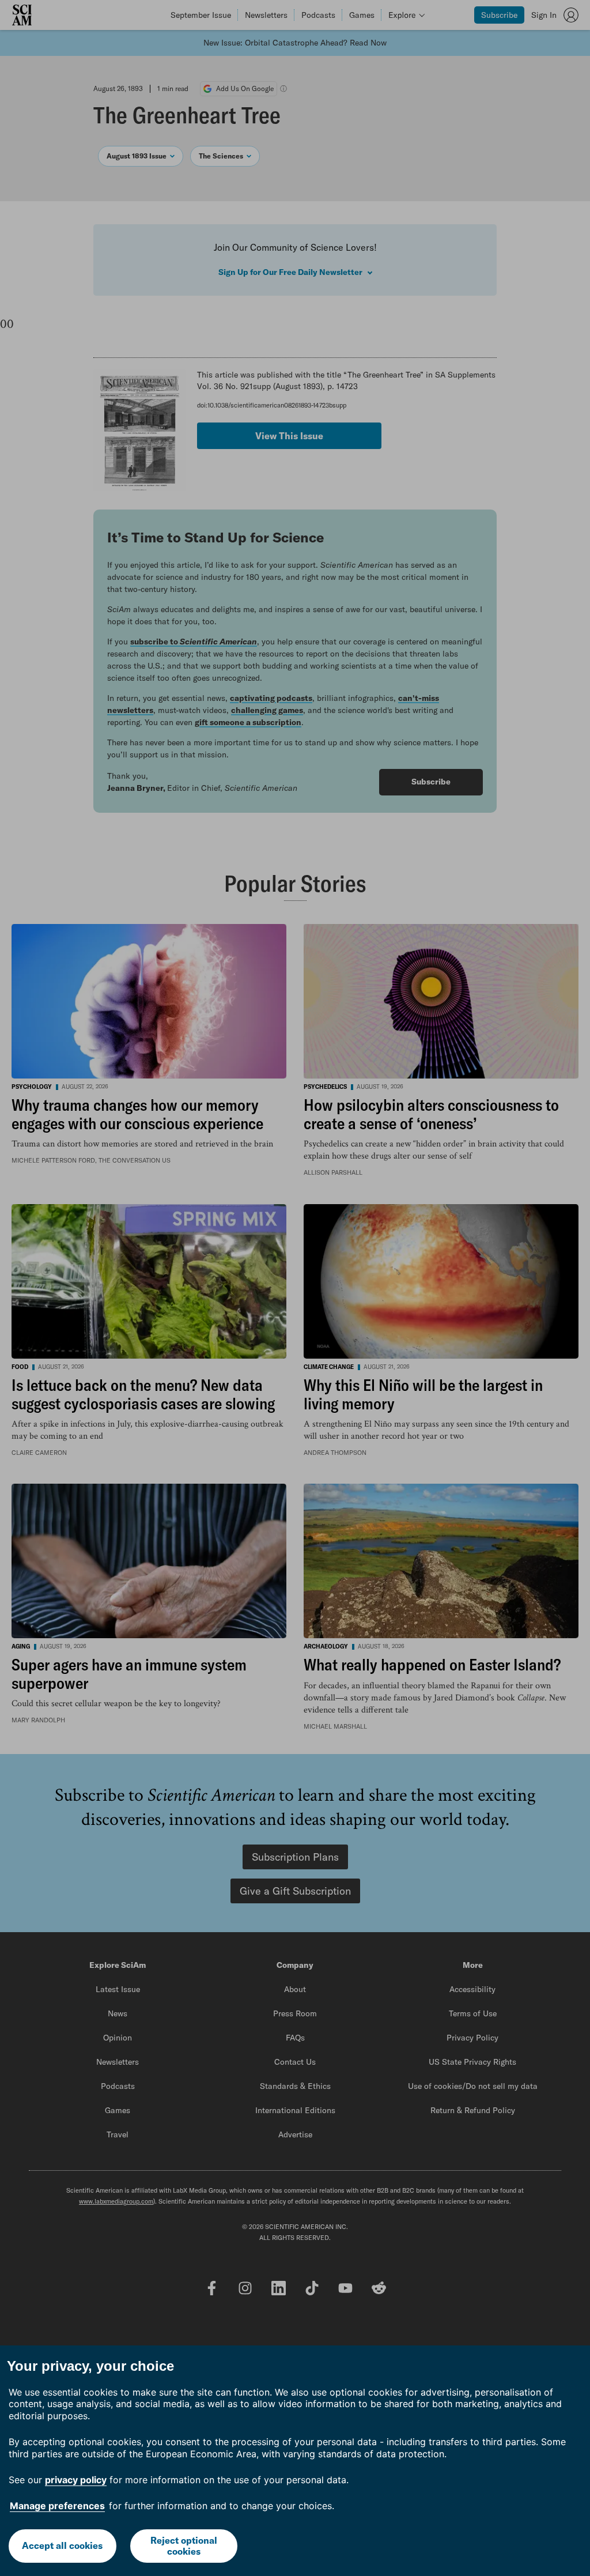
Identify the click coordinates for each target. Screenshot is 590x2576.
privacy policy (76, 2480)
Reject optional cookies (184, 2546)
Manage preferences (57, 2506)
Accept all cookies (62, 2545)
